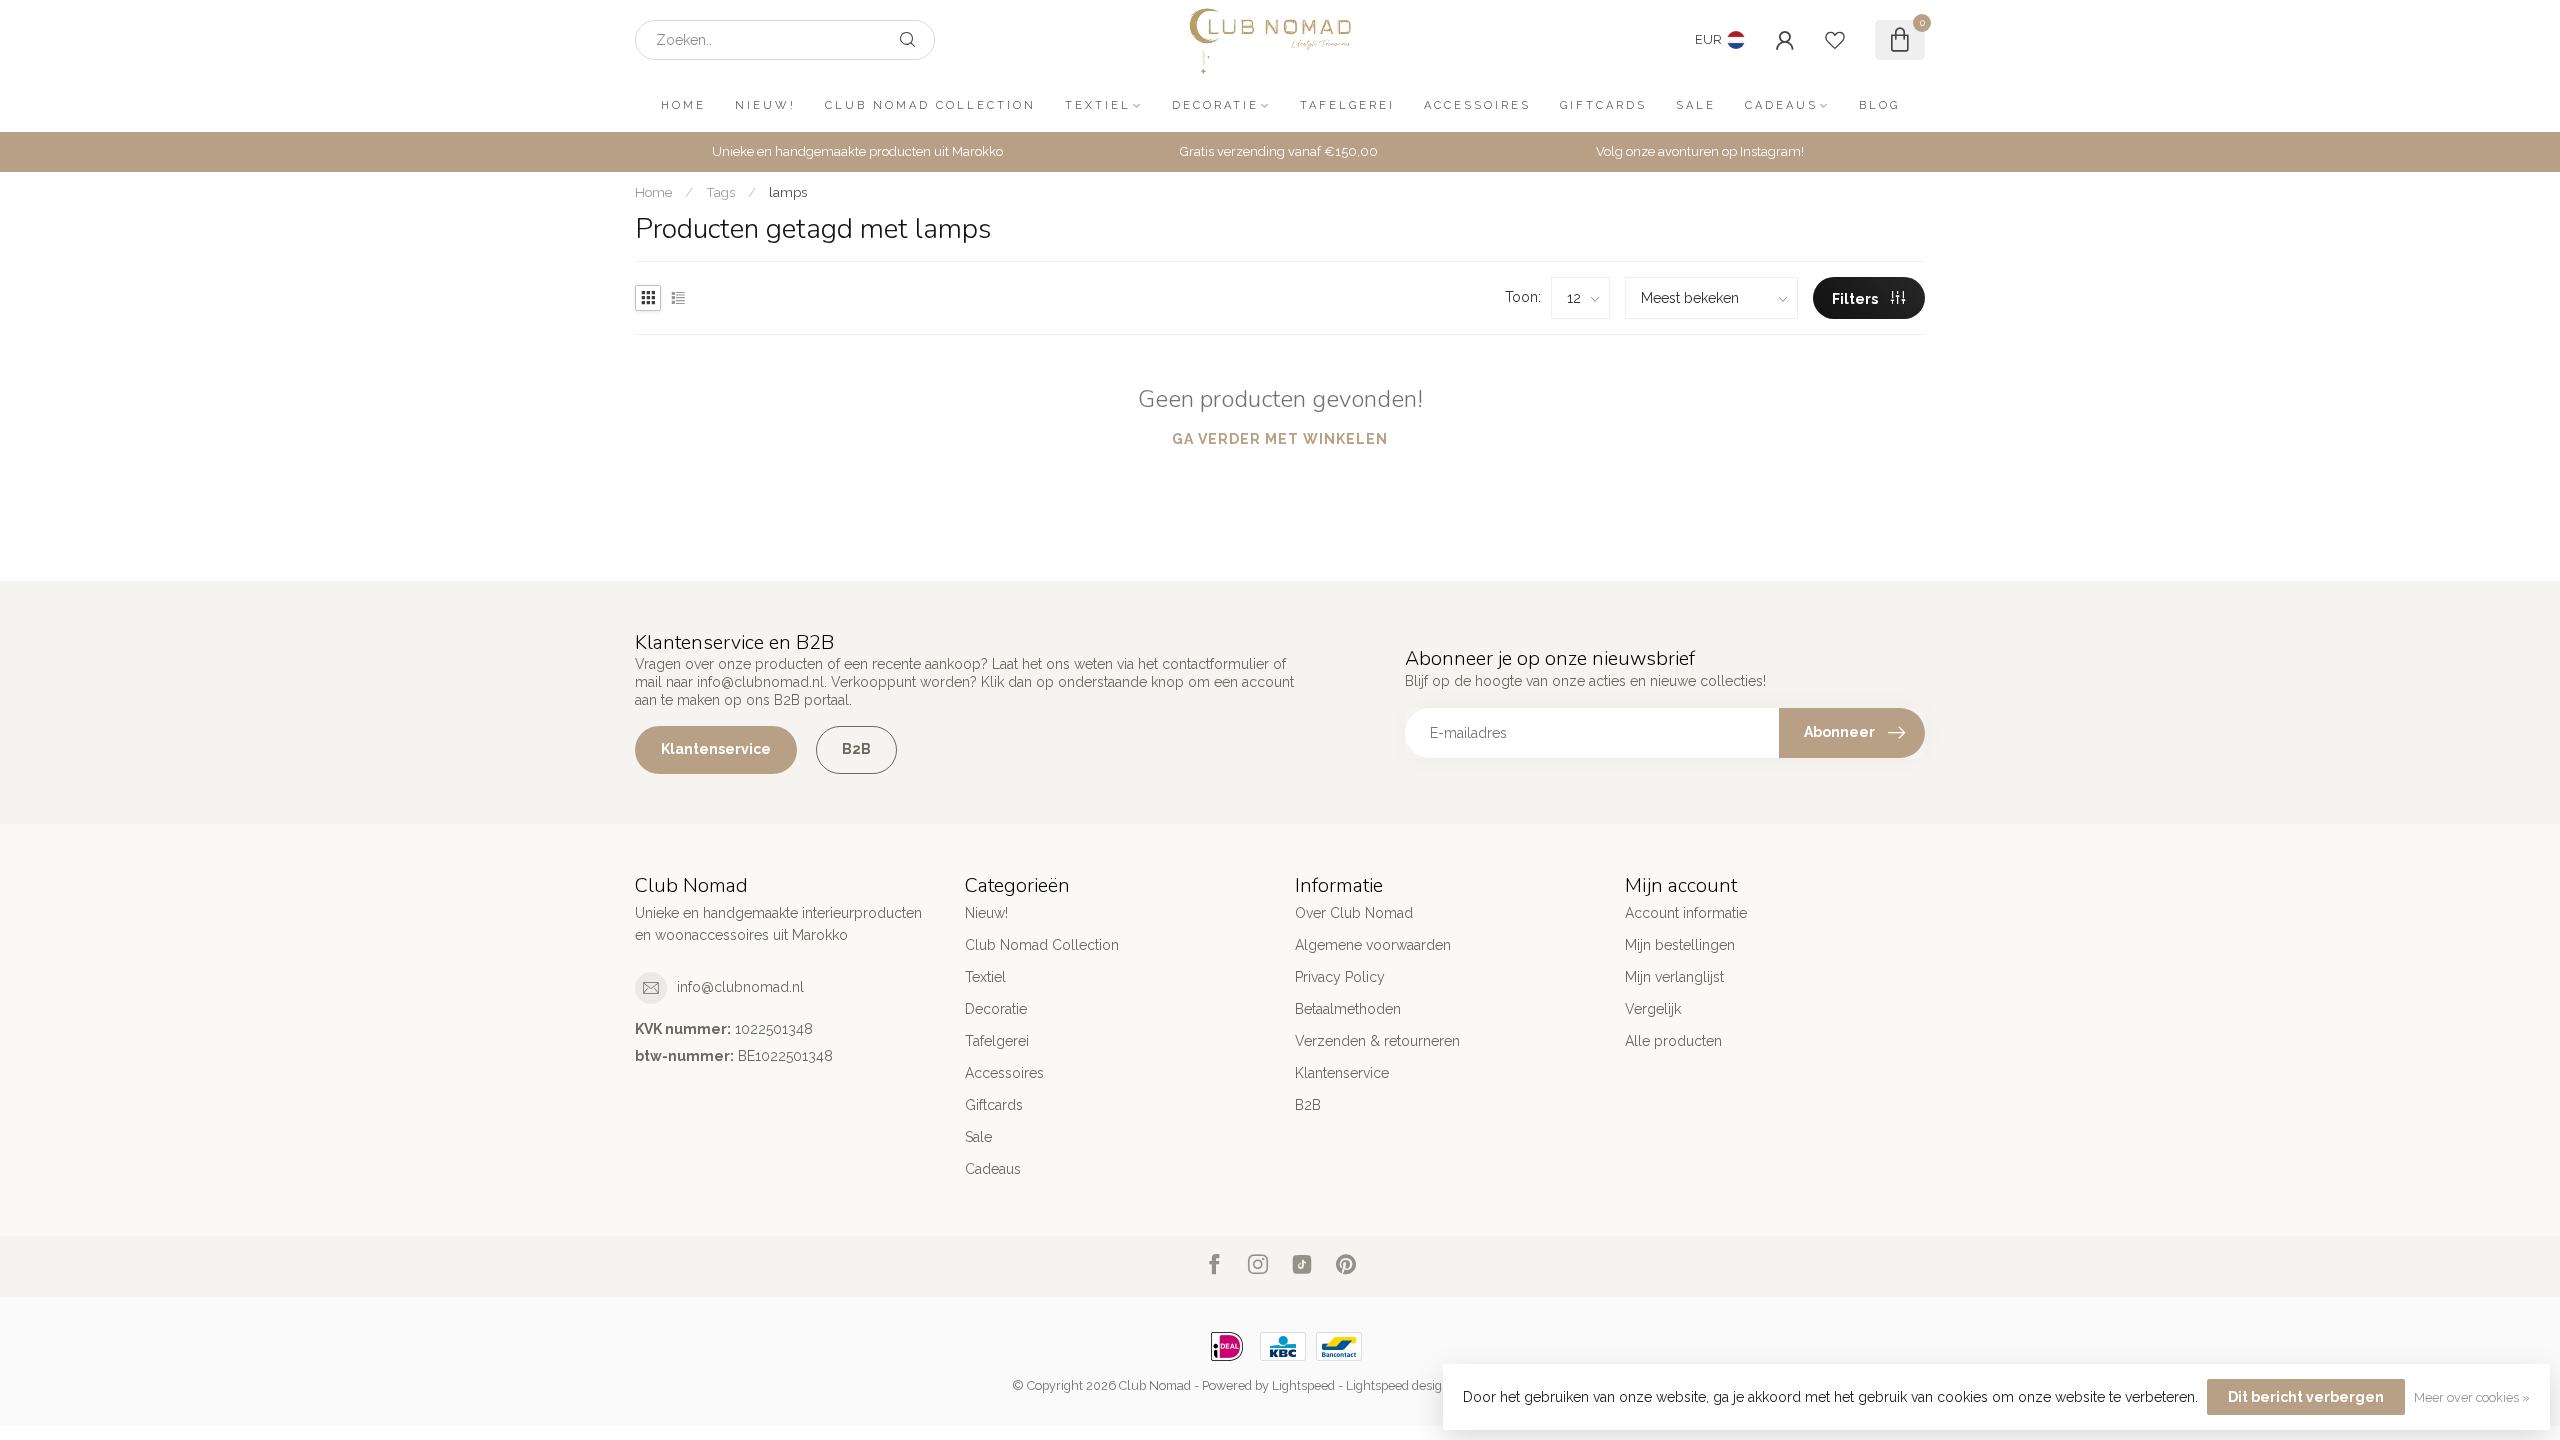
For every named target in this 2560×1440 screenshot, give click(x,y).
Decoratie (1215, 105)
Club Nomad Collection (930, 105)
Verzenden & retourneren (1377, 1041)
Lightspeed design (1398, 1385)
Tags (720, 192)
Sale (1696, 105)
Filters (1856, 299)
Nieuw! (765, 105)
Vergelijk (1653, 1009)
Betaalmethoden (1348, 1009)
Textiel (1098, 105)
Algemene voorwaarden (1373, 945)
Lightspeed (1303, 1385)
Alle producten (1673, 1041)
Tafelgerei (1347, 105)
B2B (856, 749)
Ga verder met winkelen (1280, 439)
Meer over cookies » (2472, 1397)
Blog (1879, 105)
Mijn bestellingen (1680, 945)
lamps (788, 192)
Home (683, 105)
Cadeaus (1781, 105)
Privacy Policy (1340, 977)
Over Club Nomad (1354, 913)
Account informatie (1686, 913)
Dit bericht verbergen (2306, 1397)
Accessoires (1477, 105)
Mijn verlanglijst (1674, 977)
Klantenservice (716, 749)
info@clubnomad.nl (740, 987)
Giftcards (1603, 105)
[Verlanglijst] (1835, 40)
